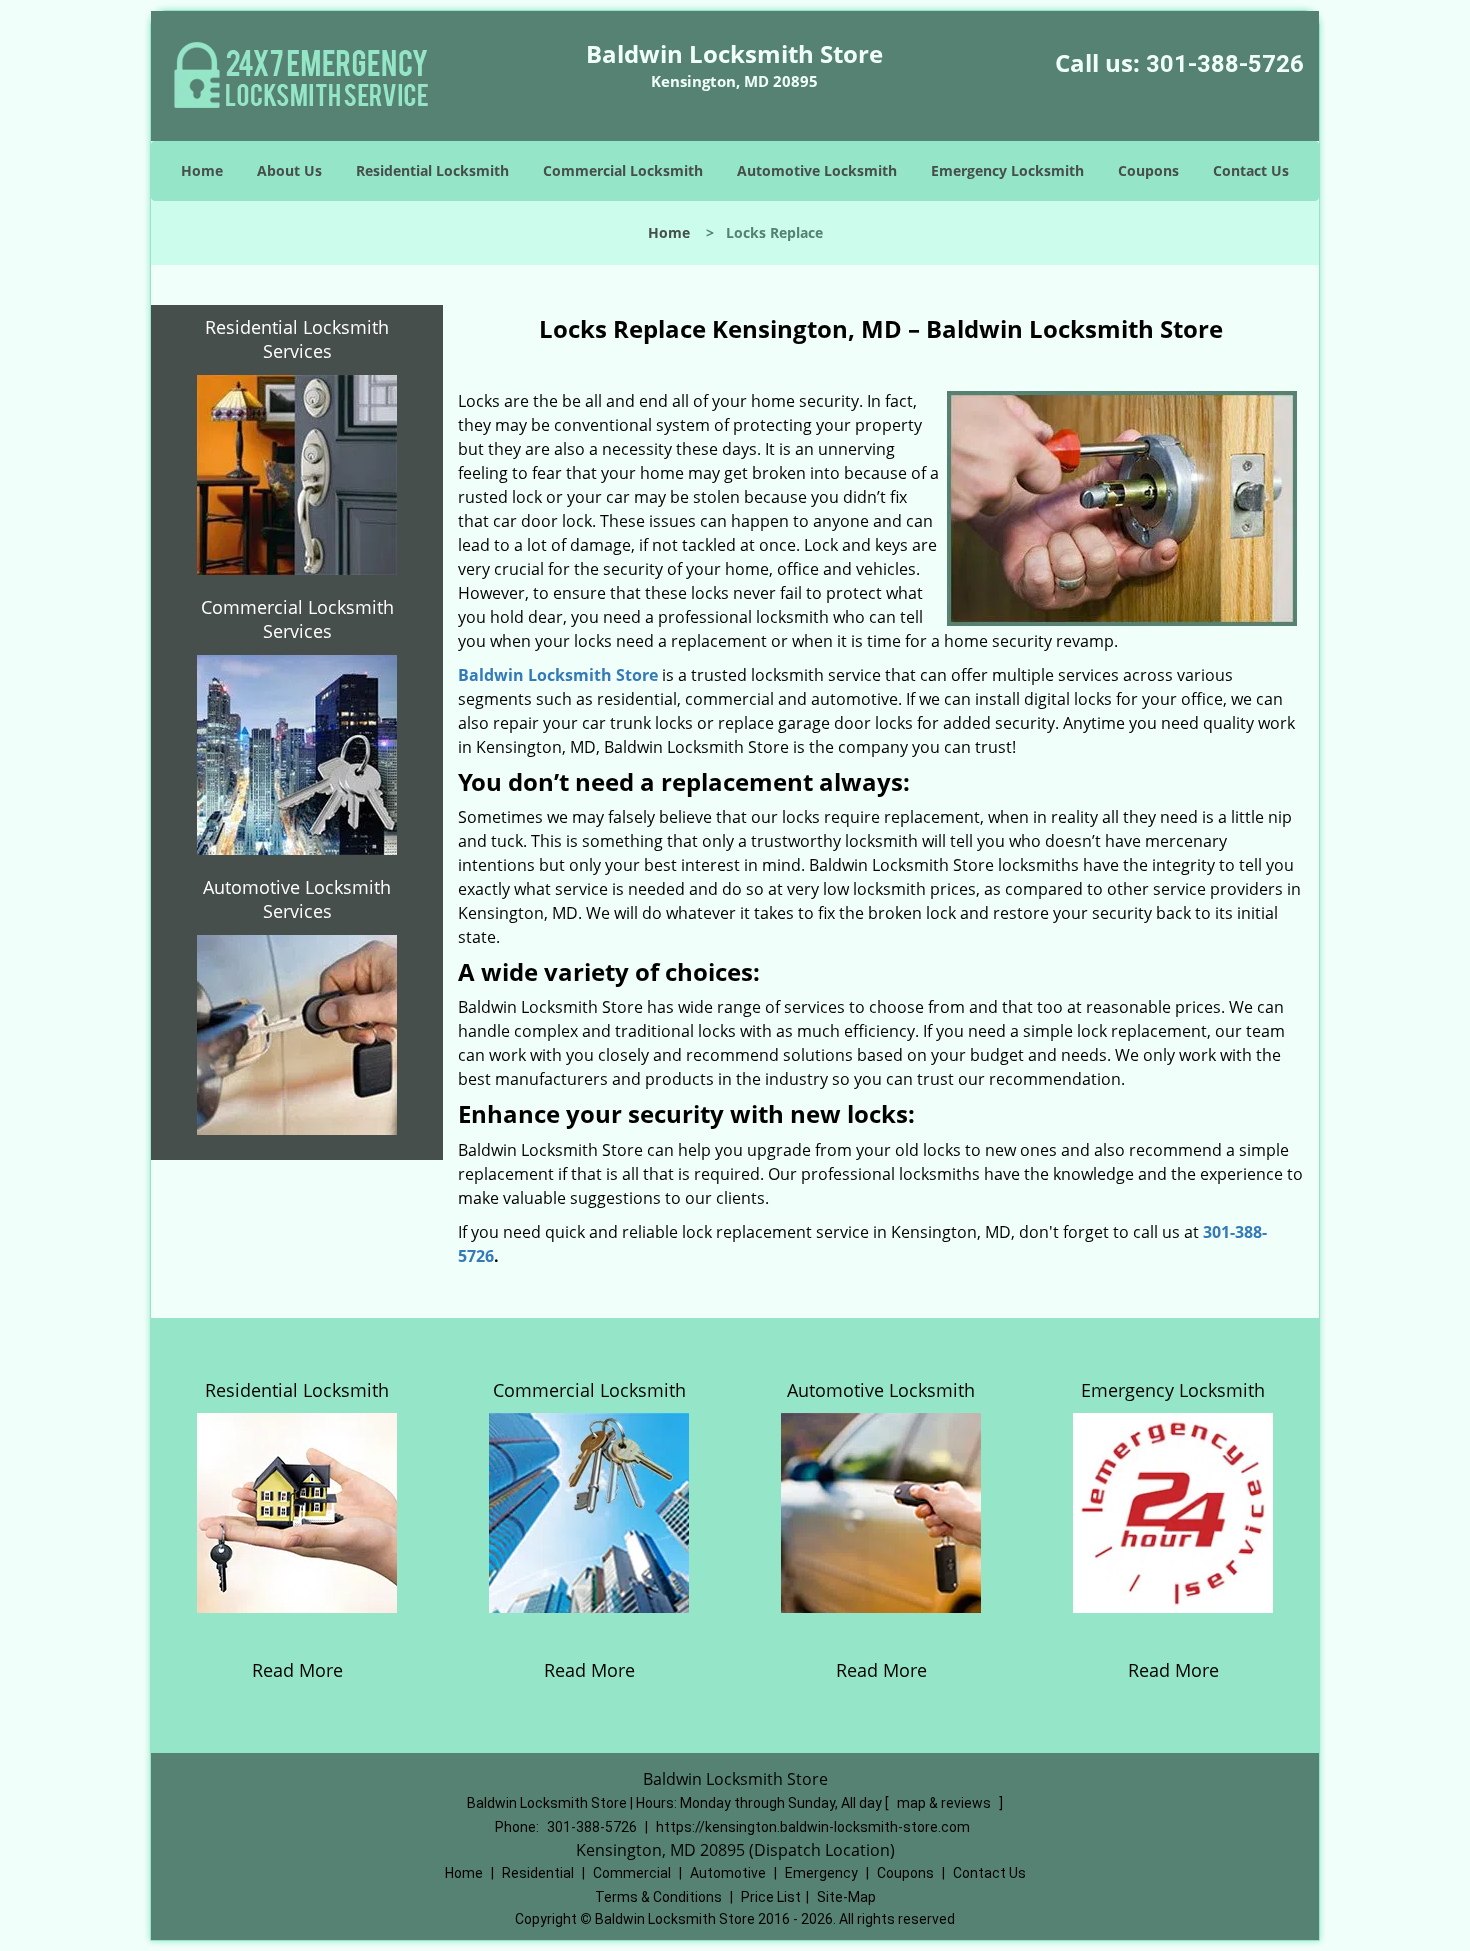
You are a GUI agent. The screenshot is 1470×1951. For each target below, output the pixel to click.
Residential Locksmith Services (297, 339)
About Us (289, 170)
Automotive (728, 1873)
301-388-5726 (1225, 64)
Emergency (821, 1873)
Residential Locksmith (432, 170)
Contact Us (1251, 170)
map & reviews (945, 1803)
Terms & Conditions (658, 1897)
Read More (297, 1670)
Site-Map (846, 1897)
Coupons (1148, 170)
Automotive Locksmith (817, 170)
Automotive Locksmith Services (297, 899)
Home (202, 170)
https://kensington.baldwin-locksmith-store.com (813, 1827)
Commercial (632, 1873)
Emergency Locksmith (1007, 170)
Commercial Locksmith (623, 170)
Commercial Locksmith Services (297, 619)
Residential (538, 1873)
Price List (771, 1897)
